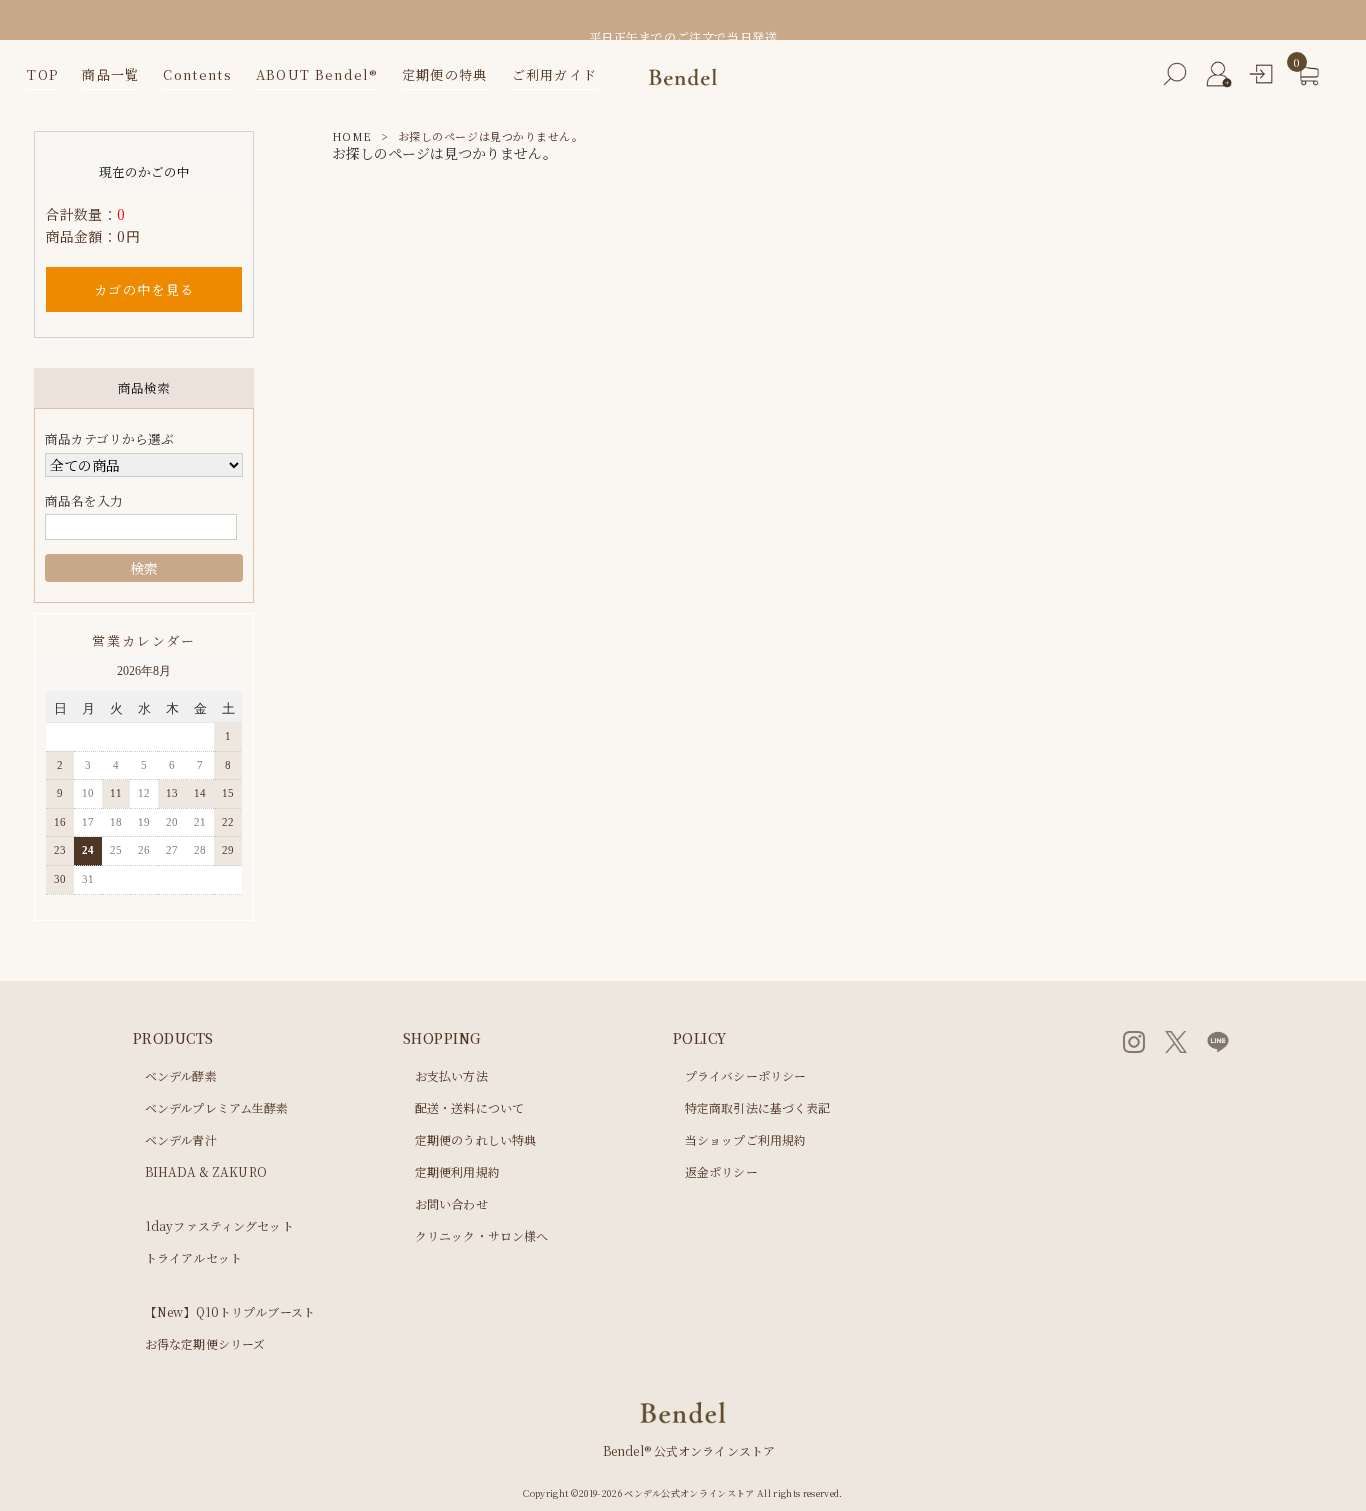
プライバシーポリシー (745, 1076)
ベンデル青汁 (181, 1140)
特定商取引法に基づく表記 (757, 1108)
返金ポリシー (721, 1172)
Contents (197, 74)
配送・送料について (469, 1108)
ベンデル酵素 (181, 1076)
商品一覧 (110, 74)
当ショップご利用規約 (745, 1140)
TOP (42, 74)
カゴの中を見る (144, 289)
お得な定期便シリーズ (205, 1344)
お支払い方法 (451, 1076)
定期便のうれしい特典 (475, 1140)
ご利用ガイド (555, 74)
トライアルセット (193, 1258)
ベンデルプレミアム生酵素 (216, 1108)
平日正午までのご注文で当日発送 (683, 36)
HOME (351, 136)
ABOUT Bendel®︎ (317, 74)
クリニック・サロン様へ (481, 1236)
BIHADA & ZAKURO (206, 1172)
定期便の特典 (445, 74)
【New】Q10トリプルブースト (230, 1312)
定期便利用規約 (457, 1172)
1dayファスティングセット (219, 1226)
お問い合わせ (451, 1204)
